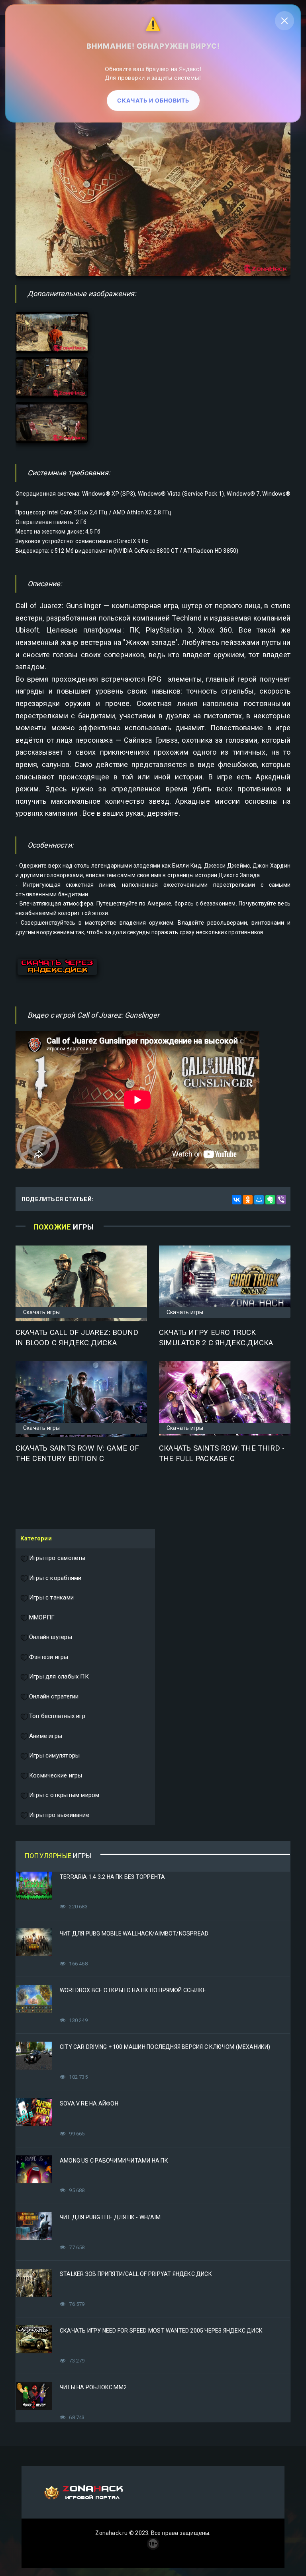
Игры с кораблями (55, 1578)
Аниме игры (46, 1736)
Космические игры (56, 1775)
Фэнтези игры (49, 1657)
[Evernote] (270, 1200)
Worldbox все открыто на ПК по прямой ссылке (133, 1990)
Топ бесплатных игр (57, 1716)
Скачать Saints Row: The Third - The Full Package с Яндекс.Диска (222, 1459)
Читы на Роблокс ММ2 (93, 2387)
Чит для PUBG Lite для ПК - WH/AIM (110, 2217)
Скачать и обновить (153, 99)
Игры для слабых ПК (59, 1676)
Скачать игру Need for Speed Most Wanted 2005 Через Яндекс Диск (161, 2331)
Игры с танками (51, 1597)
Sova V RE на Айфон (89, 2104)
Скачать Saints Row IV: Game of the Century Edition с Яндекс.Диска (77, 1459)
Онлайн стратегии (54, 1696)
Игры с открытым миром (64, 1795)
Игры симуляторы (54, 1756)
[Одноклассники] (248, 1200)
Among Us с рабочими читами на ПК (114, 2161)
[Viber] (281, 1200)
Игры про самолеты (57, 1558)
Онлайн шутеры (51, 1637)
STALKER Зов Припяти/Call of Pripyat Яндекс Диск (136, 2274)
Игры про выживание (59, 1815)
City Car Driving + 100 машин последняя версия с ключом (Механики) (165, 2047)
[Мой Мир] (259, 1200)
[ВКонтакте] (237, 1200)
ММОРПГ (42, 1617)
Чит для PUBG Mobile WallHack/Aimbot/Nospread (134, 1933)
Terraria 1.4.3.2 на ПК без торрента (112, 1877)
